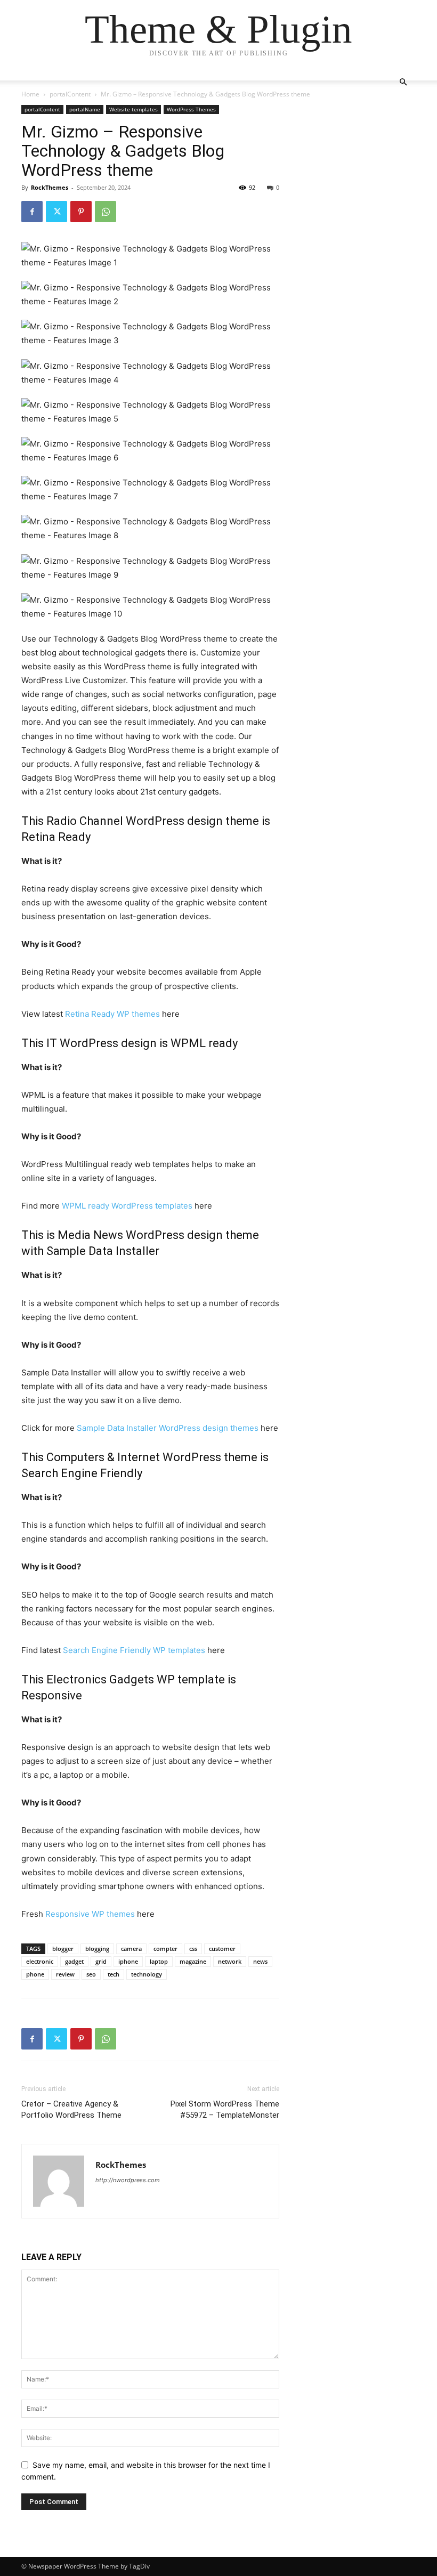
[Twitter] (56, 212)
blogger (63, 1949)
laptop (159, 1961)
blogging (97, 1949)
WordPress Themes (191, 109)
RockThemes (50, 187)
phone (35, 1974)
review (65, 1974)
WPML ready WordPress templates (127, 1206)
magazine (193, 1961)
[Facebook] (32, 212)
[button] (403, 82)
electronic (40, 1961)
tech (114, 1974)
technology (147, 1974)
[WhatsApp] (106, 212)
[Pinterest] (81, 212)
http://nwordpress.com (128, 2180)
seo (91, 1974)
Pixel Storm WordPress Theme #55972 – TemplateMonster (225, 2109)
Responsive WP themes (90, 1914)
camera (131, 1949)
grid (101, 1961)
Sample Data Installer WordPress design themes (168, 1428)
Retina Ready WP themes (112, 1014)
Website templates (133, 109)
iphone (128, 1961)
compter (165, 1949)
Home (30, 94)
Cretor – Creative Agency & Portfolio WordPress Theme (71, 2109)
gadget (74, 1961)
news (260, 1961)
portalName (85, 109)
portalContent (70, 94)
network (230, 1961)
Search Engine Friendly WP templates (134, 1650)
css (193, 1949)
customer (222, 1949)
